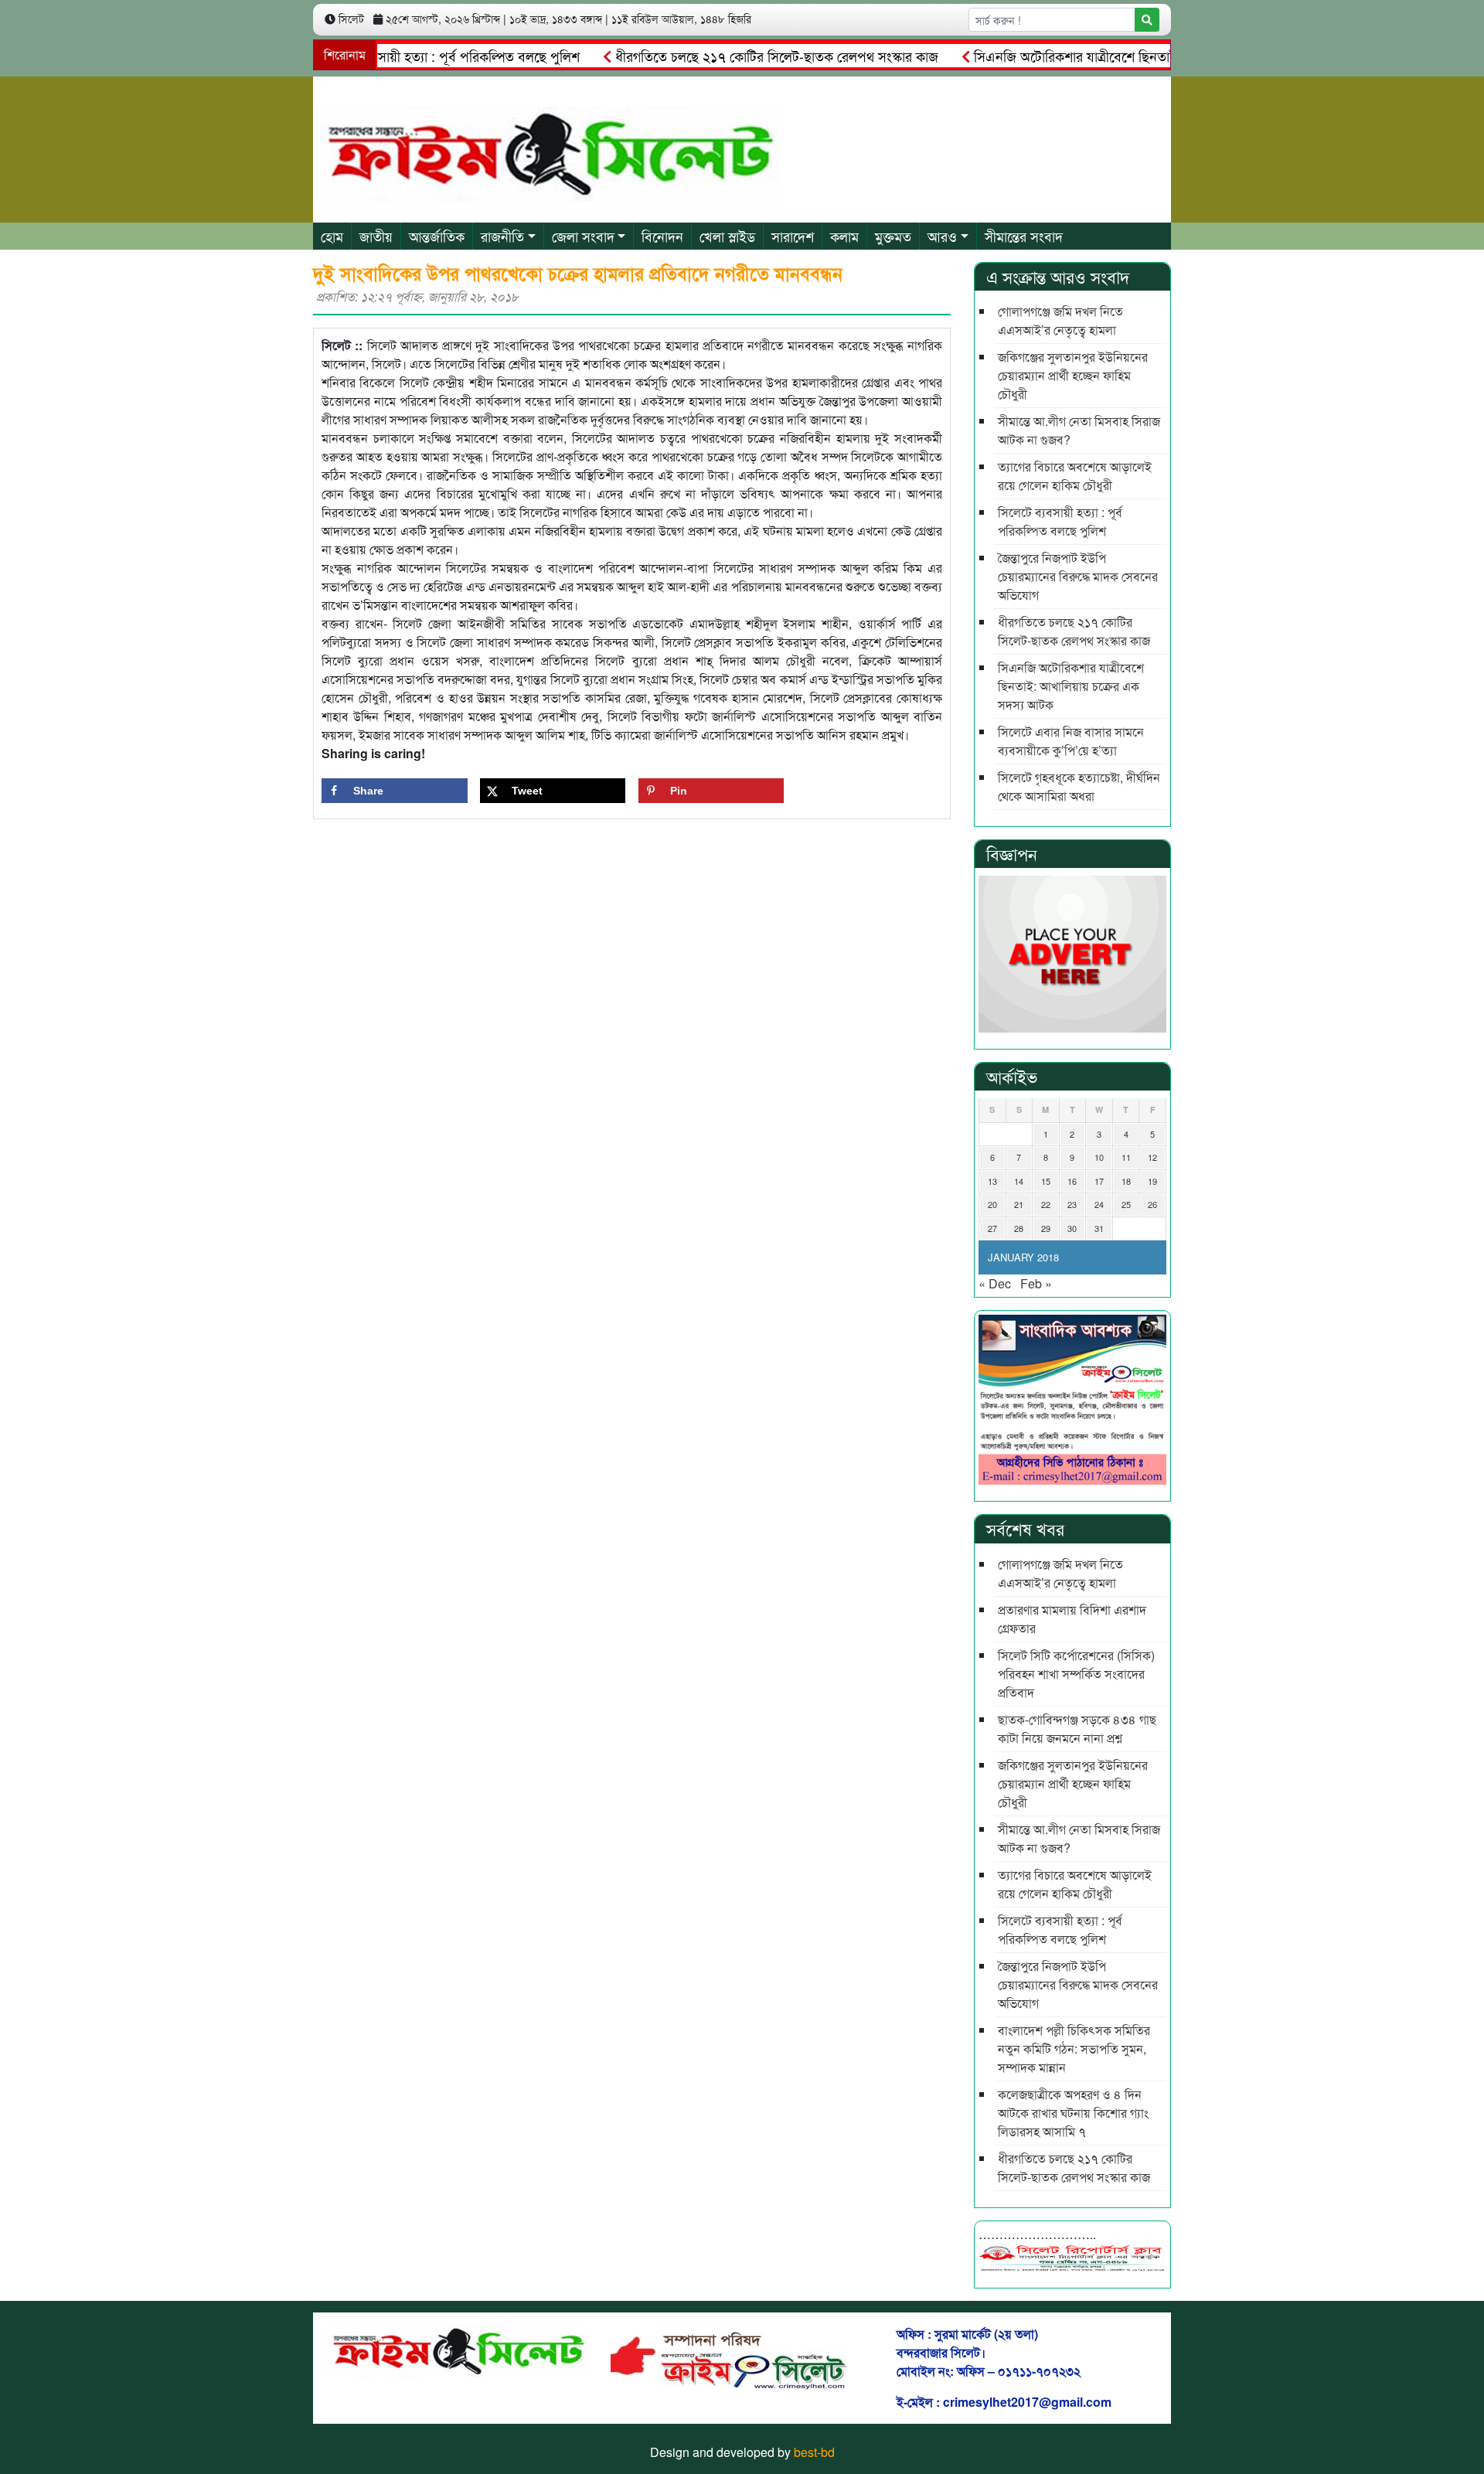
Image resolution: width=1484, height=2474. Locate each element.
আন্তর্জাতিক (437, 236)
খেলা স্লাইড (727, 236)
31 (1099, 1228)
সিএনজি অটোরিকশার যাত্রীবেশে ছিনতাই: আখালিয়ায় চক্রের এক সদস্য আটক (1123, 56)
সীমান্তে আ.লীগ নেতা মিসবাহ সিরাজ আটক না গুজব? (1079, 430)
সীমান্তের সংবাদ (1024, 236)
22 (1046, 1204)
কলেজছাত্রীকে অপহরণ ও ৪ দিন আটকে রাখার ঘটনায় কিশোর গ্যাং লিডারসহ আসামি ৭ (1073, 2113)
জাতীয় (376, 236)
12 (1152, 1157)
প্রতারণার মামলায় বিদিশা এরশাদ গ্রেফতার (1072, 1619)
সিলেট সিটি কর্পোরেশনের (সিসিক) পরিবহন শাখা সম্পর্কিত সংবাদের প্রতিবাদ (1076, 1674)
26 (1152, 1204)
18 (1126, 1181)
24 (1099, 1204)
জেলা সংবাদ (583, 236)
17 (1099, 1181)
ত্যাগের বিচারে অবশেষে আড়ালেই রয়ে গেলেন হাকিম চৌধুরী (1075, 476)
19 (1152, 1181)
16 (1072, 1181)
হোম (332, 236)
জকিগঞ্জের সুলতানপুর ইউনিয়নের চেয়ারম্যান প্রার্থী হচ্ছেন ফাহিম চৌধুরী (1073, 375)
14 (1019, 1181)
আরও (942, 236)
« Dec (995, 1283)
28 (1019, 1228)
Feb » (1036, 1283)
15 (1046, 1181)
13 (992, 1181)
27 (992, 1228)
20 (992, 1204)
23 (1072, 1204)
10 (1099, 1157)
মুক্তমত (893, 236)
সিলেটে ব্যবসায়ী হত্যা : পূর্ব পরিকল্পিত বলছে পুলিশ (404, 56)
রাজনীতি (502, 236)
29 (1046, 1228)
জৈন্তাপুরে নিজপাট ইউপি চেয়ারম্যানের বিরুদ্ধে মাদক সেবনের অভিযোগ (1078, 576)
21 (1019, 1204)
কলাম (844, 236)
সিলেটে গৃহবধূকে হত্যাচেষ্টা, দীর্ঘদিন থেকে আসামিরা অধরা (1079, 786)
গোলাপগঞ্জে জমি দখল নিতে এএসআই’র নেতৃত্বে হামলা (1060, 320)
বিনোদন (662, 236)
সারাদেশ (793, 236)
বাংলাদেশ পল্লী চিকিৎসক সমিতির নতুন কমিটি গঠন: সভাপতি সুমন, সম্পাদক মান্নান (1074, 2049)
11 (1126, 1157)
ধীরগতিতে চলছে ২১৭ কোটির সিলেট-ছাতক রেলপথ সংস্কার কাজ (732, 56)
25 (1126, 1204)
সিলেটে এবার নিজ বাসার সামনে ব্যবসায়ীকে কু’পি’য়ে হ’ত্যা (1071, 741)
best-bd (814, 2452)
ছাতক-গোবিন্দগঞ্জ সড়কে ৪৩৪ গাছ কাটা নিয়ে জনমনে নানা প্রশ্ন (1077, 1729)
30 (1072, 1228)
